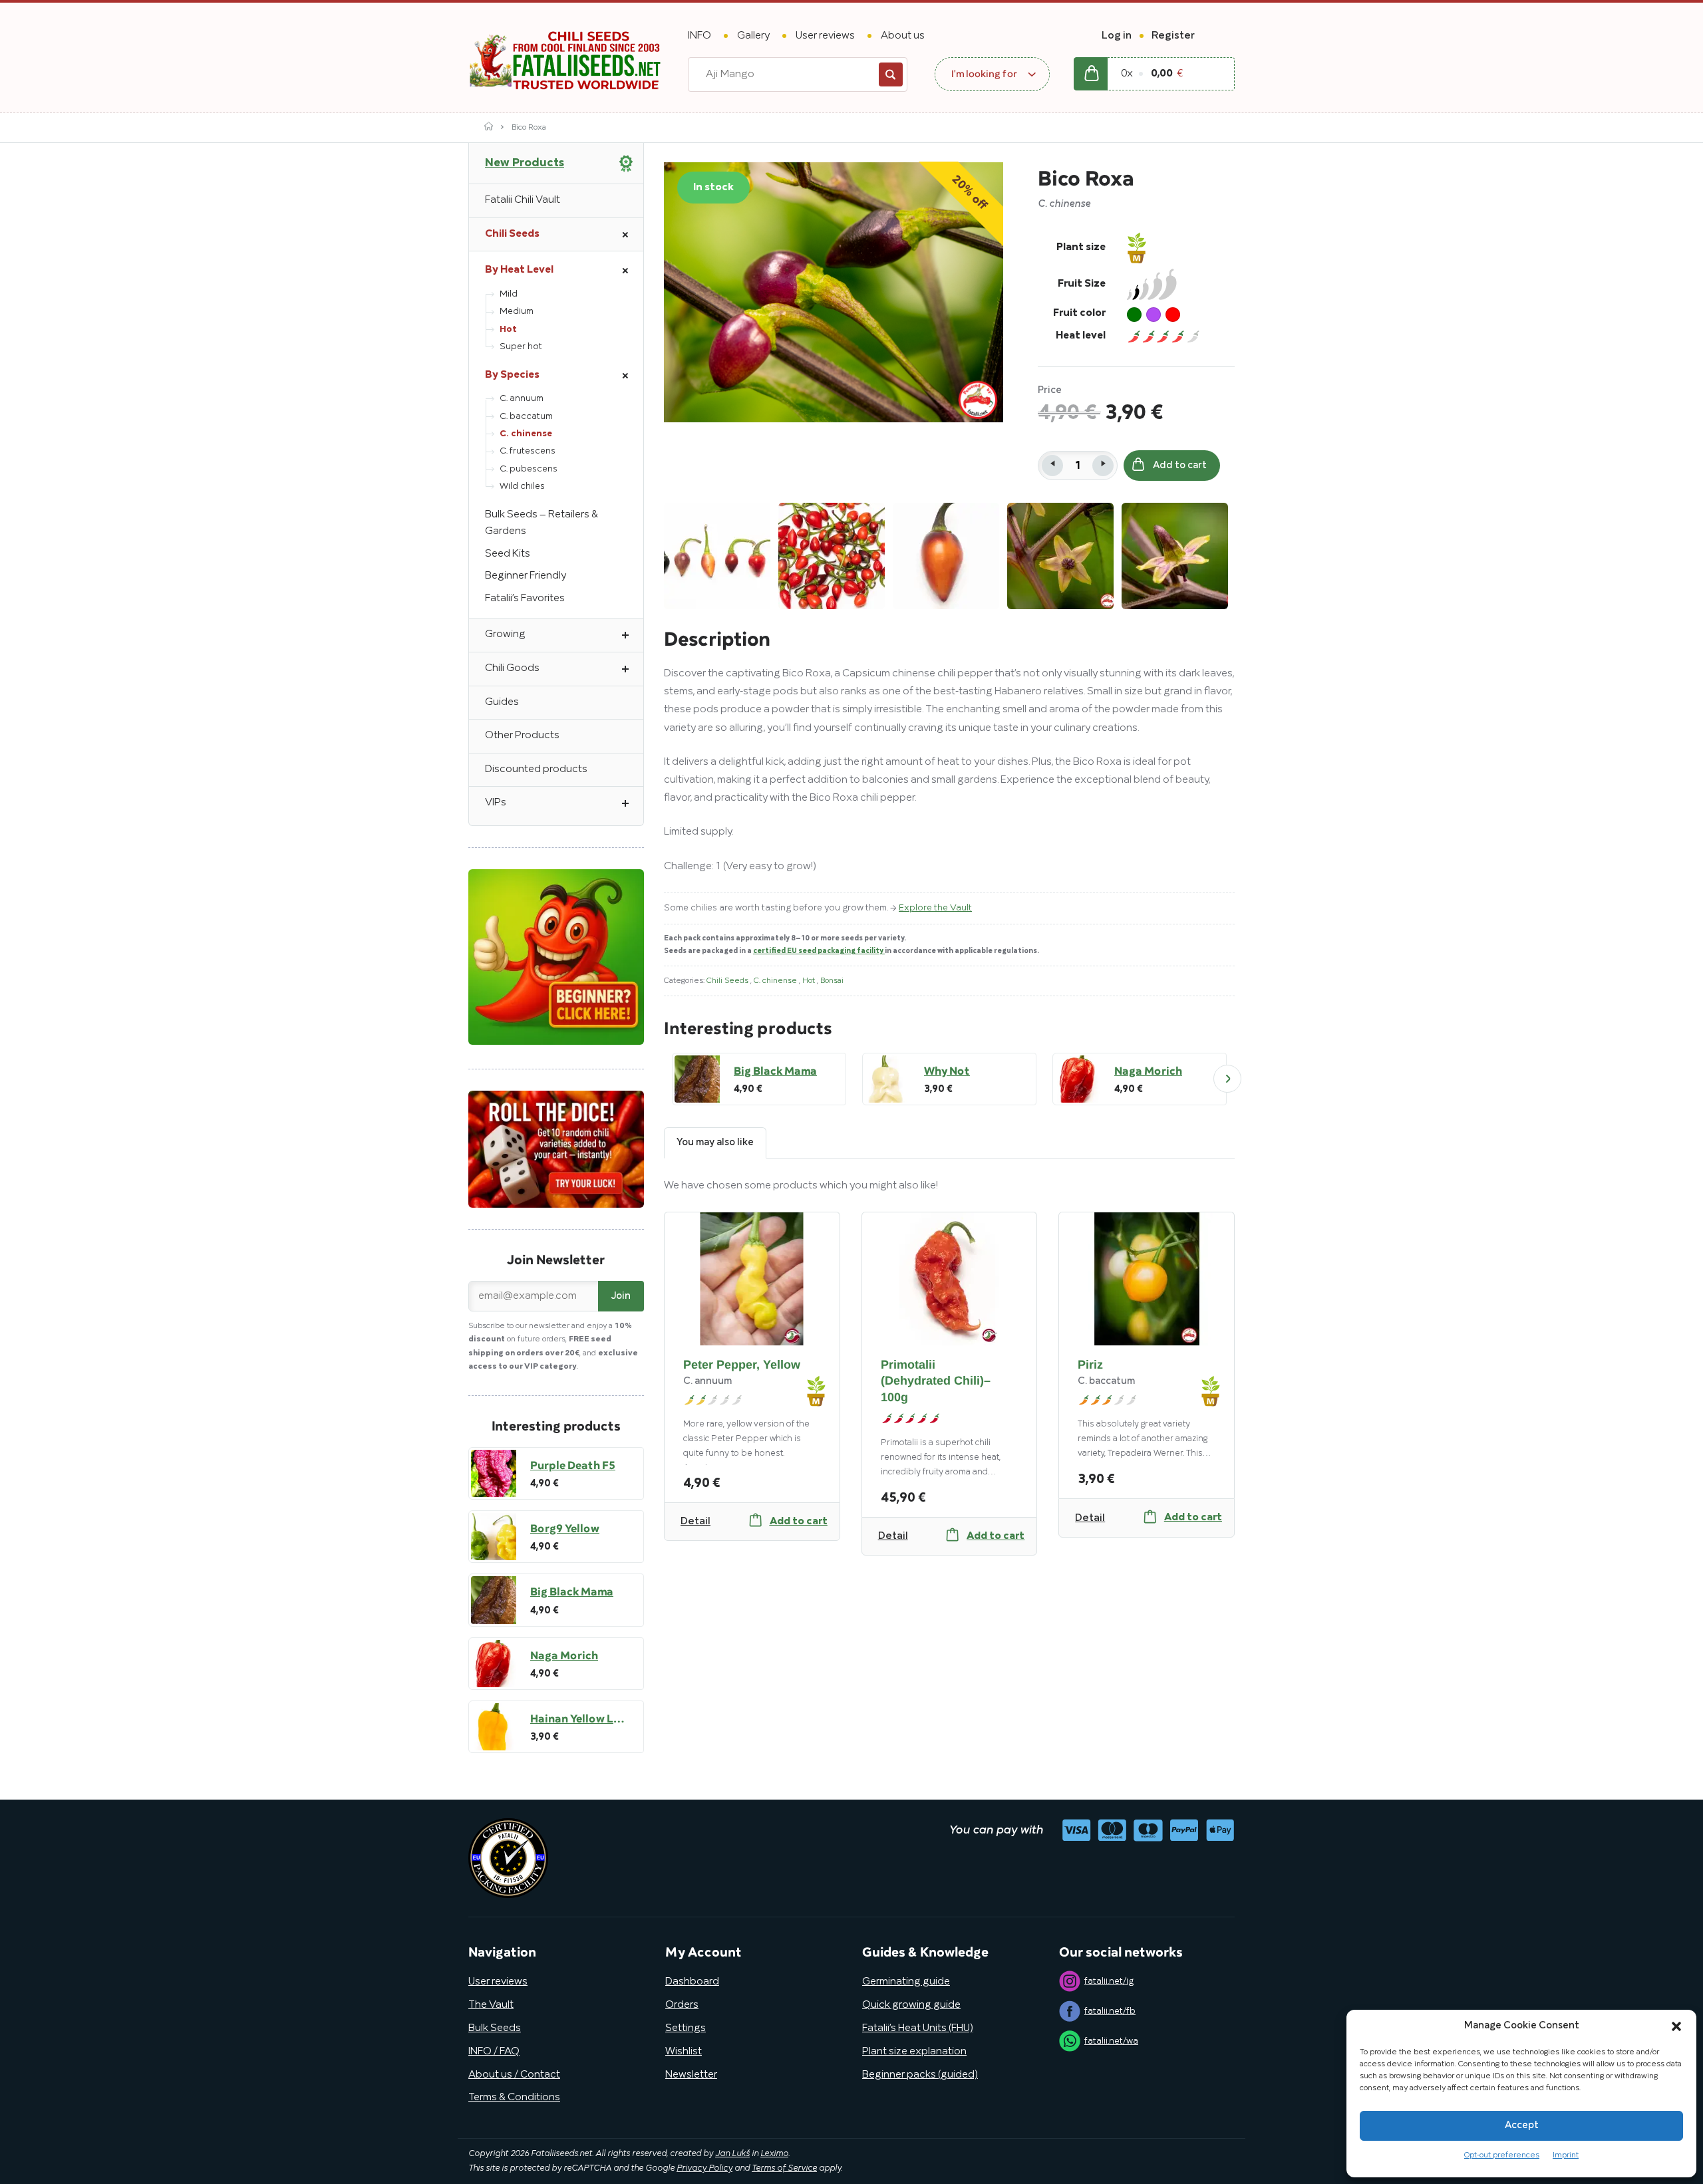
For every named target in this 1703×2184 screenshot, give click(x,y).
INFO (699, 36)
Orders (682, 2005)
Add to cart (1180, 466)
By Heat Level (519, 270)
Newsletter (691, 2075)
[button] (1676, 2026)
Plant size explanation (914, 2052)
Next (1227, 1079)
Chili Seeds (728, 981)
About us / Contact (514, 2075)
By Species (512, 375)
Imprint (1566, 2155)
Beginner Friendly (526, 576)
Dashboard (692, 1982)
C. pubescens (529, 469)
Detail (696, 1522)
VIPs (496, 803)
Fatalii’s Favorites (525, 599)
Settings (686, 2028)
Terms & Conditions (514, 2098)
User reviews (825, 36)
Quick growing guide (911, 2005)
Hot (810, 981)
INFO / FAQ (494, 2052)
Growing (505, 634)
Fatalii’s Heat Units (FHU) (918, 2028)
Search (891, 74)
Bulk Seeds (495, 2028)
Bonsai (832, 981)
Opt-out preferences (1502, 2155)
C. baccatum (526, 417)
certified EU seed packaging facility (819, 951)
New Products (525, 163)
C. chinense (776, 981)
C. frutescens (528, 451)
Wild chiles (522, 486)
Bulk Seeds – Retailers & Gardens (542, 523)
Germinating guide (906, 1982)
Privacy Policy (704, 2169)
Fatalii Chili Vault (523, 200)
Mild (509, 294)
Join (621, 1296)
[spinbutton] (1078, 466)
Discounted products (536, 769)
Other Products (522, 736)
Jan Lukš (732, 2154)
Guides (502, 702)
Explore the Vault (935, 908)
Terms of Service (784, 2169)
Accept (1522, 2125)
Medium (517, 312)
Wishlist (684, 2052)
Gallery (753, 36)
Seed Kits (508, 554)
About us (903, 36)
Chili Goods (512, 668)
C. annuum (522, 399)
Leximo (774, 2154)
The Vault (491, 2005)
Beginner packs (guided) (920, 2075)
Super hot (521, 347)
